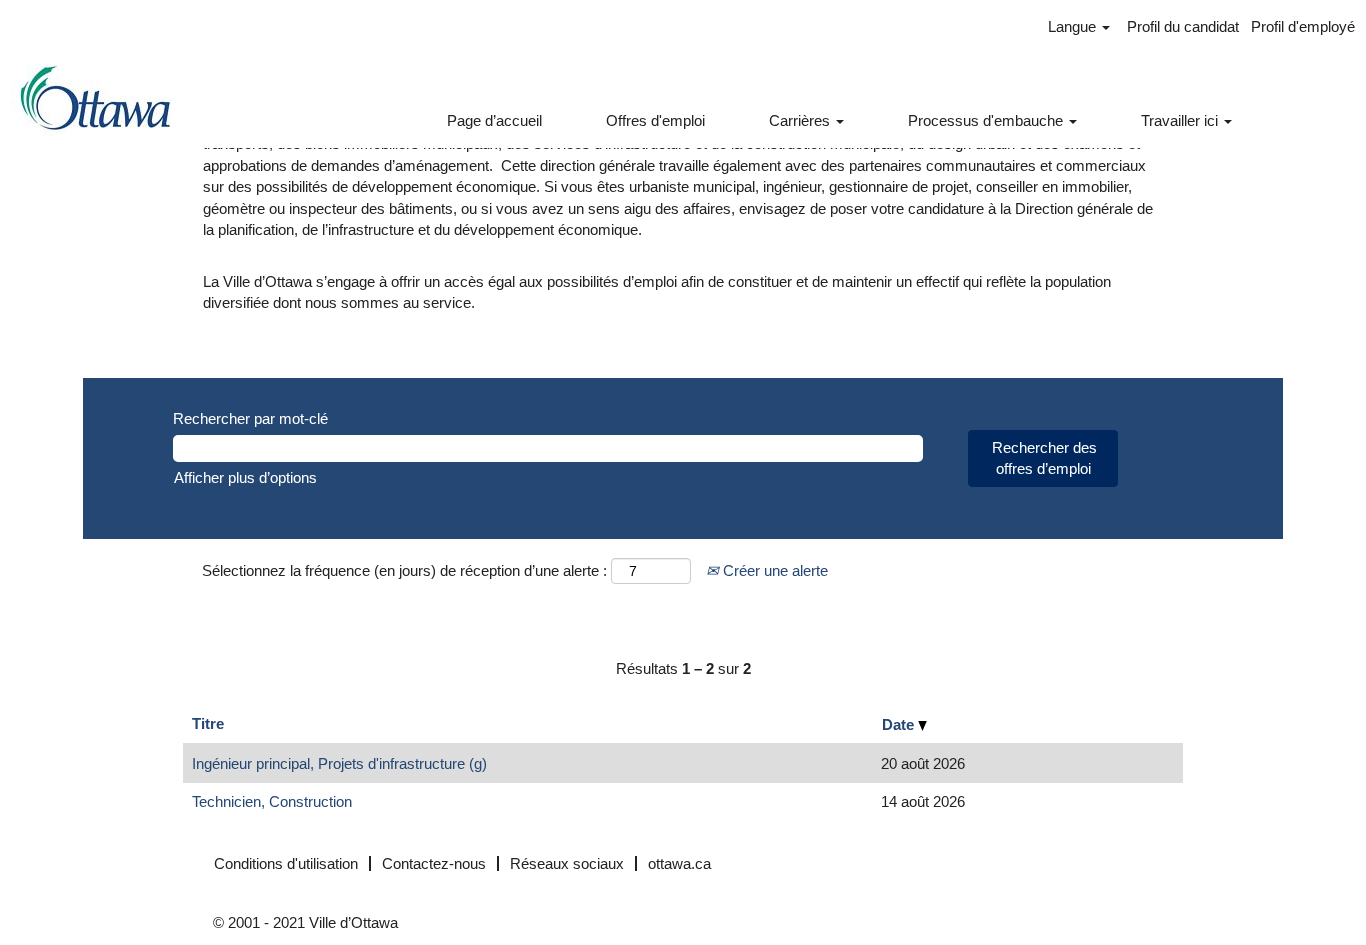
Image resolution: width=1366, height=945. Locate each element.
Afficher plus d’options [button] (245, 477)
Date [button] (900, 724)
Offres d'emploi (655, 120)
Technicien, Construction (272, 801)
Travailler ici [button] (1181, 120)
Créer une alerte (773, 570)
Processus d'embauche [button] (987, 120)
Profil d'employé (1303, 26)
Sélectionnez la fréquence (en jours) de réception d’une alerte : (404, 570)
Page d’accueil (494, 120)
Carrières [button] (801, 120)
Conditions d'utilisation (286, 863)
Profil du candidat (1183, 26)
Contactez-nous (434, 863)
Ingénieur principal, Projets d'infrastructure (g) (339, 763)
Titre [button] (208, 723)
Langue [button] (1074, 26)
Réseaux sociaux (567, 863)
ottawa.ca (679, 863)
